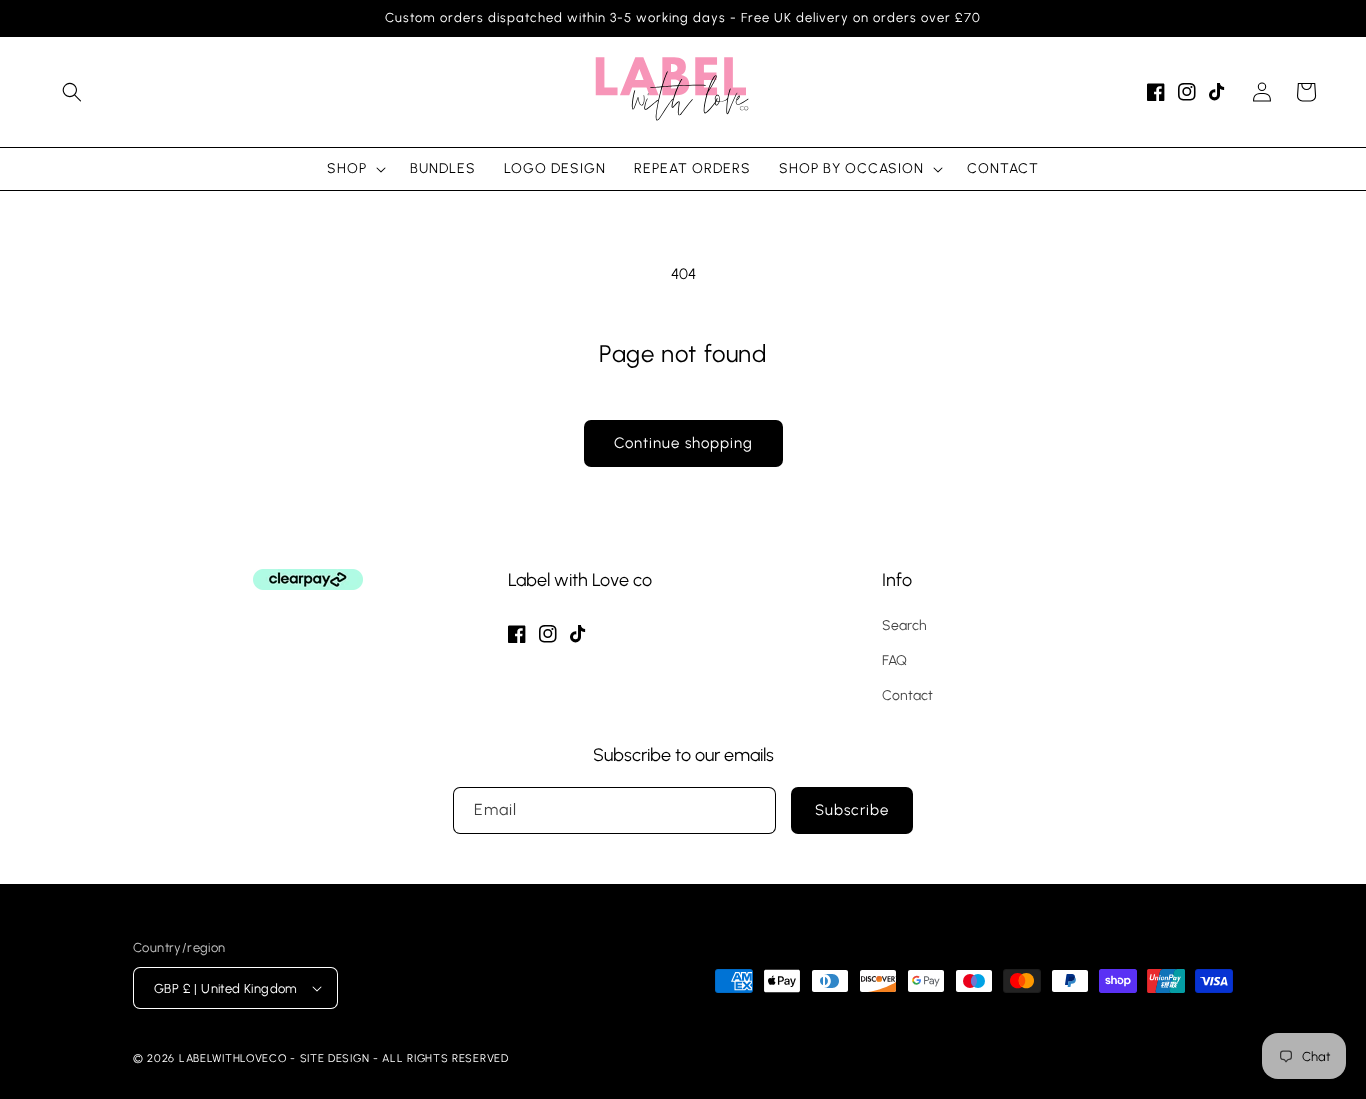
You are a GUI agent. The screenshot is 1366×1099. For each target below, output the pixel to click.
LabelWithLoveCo (233, 1058)
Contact (907, 695)
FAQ (894, 660)
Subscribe (852, 810)
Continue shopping (683, 443)
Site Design (335, 1058)
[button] (72, 92)
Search (904, 625)
